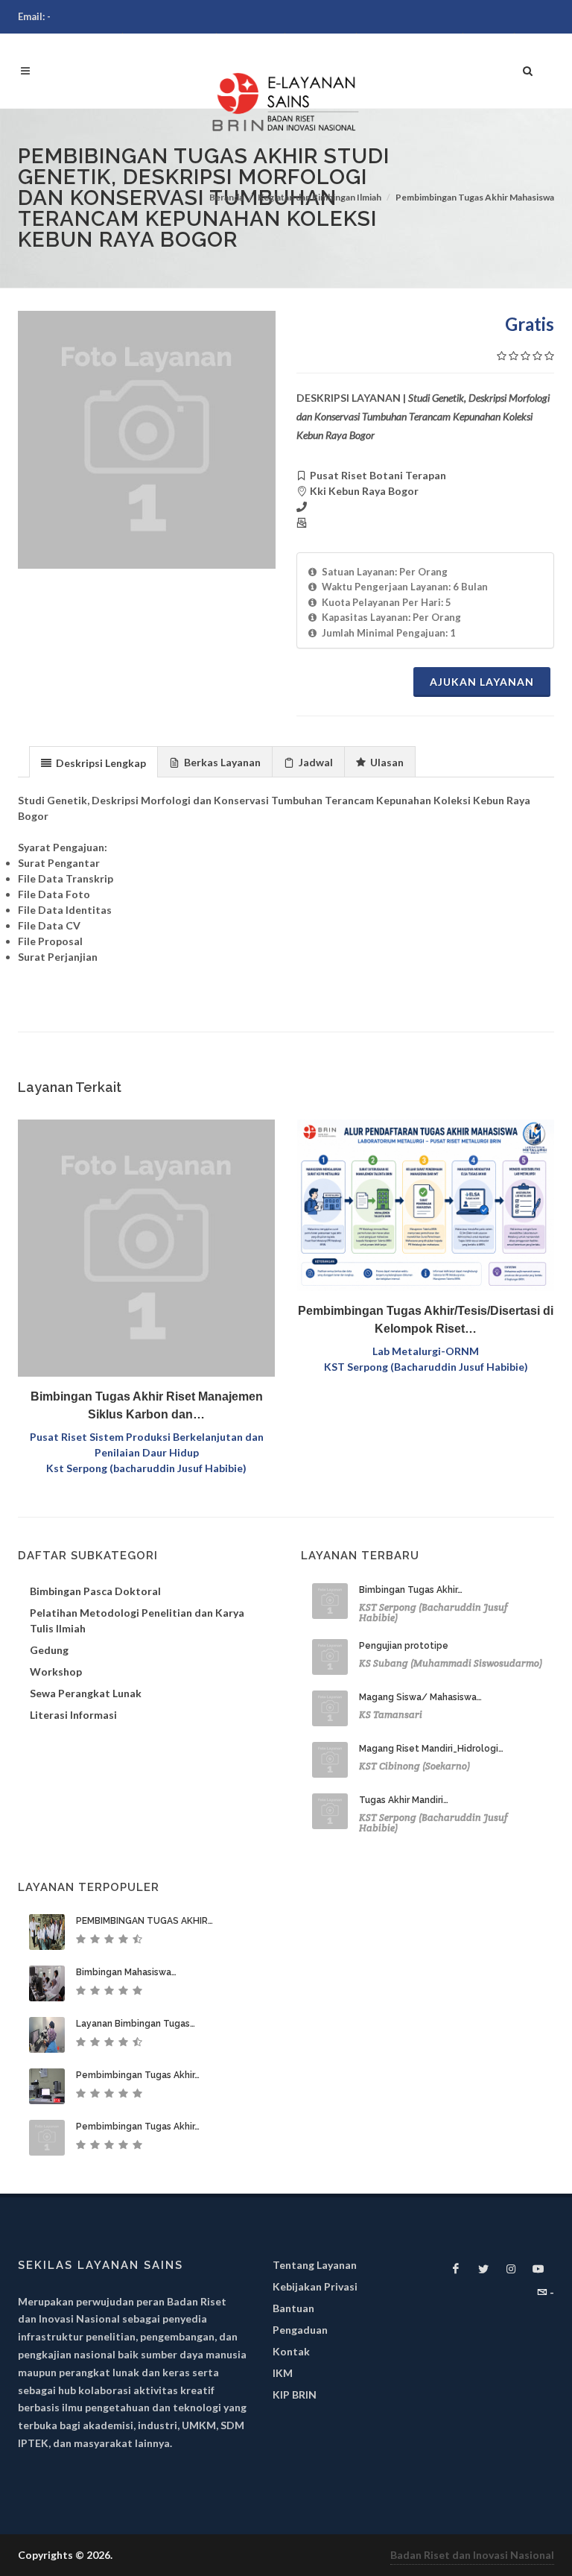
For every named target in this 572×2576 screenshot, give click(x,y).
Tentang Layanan (315, 2265)
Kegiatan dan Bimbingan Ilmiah (320, 197)
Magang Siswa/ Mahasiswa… (420, 1697)
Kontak (291, 2351)
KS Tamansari (391, 1715)
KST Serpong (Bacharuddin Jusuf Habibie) (426, 1367)
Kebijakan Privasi (315, 2286)
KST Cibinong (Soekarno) (414, 1766)
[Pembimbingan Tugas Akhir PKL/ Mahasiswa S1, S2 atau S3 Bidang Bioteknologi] (47, 2138)
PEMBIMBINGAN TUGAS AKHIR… (144, 1921)
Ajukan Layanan (482, 682)
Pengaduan (300, 2330)
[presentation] (93, 763)
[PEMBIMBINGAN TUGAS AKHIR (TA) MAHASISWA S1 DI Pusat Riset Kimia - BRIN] (47, 1932)
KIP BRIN (295, 2395)
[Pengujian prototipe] (330, 1657)
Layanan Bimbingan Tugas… (136, 2024)
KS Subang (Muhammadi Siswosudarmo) (451, 1663)
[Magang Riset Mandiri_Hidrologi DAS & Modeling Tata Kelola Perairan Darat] (330, 1760)
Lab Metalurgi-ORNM (426, 1351)
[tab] (93, 761)
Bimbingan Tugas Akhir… (411, 1590)
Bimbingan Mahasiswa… (126, 1972)
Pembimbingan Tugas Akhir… (138, 2075)
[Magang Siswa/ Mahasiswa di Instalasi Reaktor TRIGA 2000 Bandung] (330, 1708)
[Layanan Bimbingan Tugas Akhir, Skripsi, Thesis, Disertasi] (47, 2035)
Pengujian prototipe (404, 1646)
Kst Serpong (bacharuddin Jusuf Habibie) (146, 1468)
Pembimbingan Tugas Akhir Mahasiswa (475, 197)
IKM (283, 2373)
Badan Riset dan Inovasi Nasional (472, 2555)
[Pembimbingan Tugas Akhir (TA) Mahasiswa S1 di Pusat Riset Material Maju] (47, 2086)
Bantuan (293, 2308)
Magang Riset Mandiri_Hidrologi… (431, 1749)
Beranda (226, 197)
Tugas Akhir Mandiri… (404, 1800)
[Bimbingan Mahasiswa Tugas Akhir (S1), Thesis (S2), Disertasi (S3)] (47, 1983)
